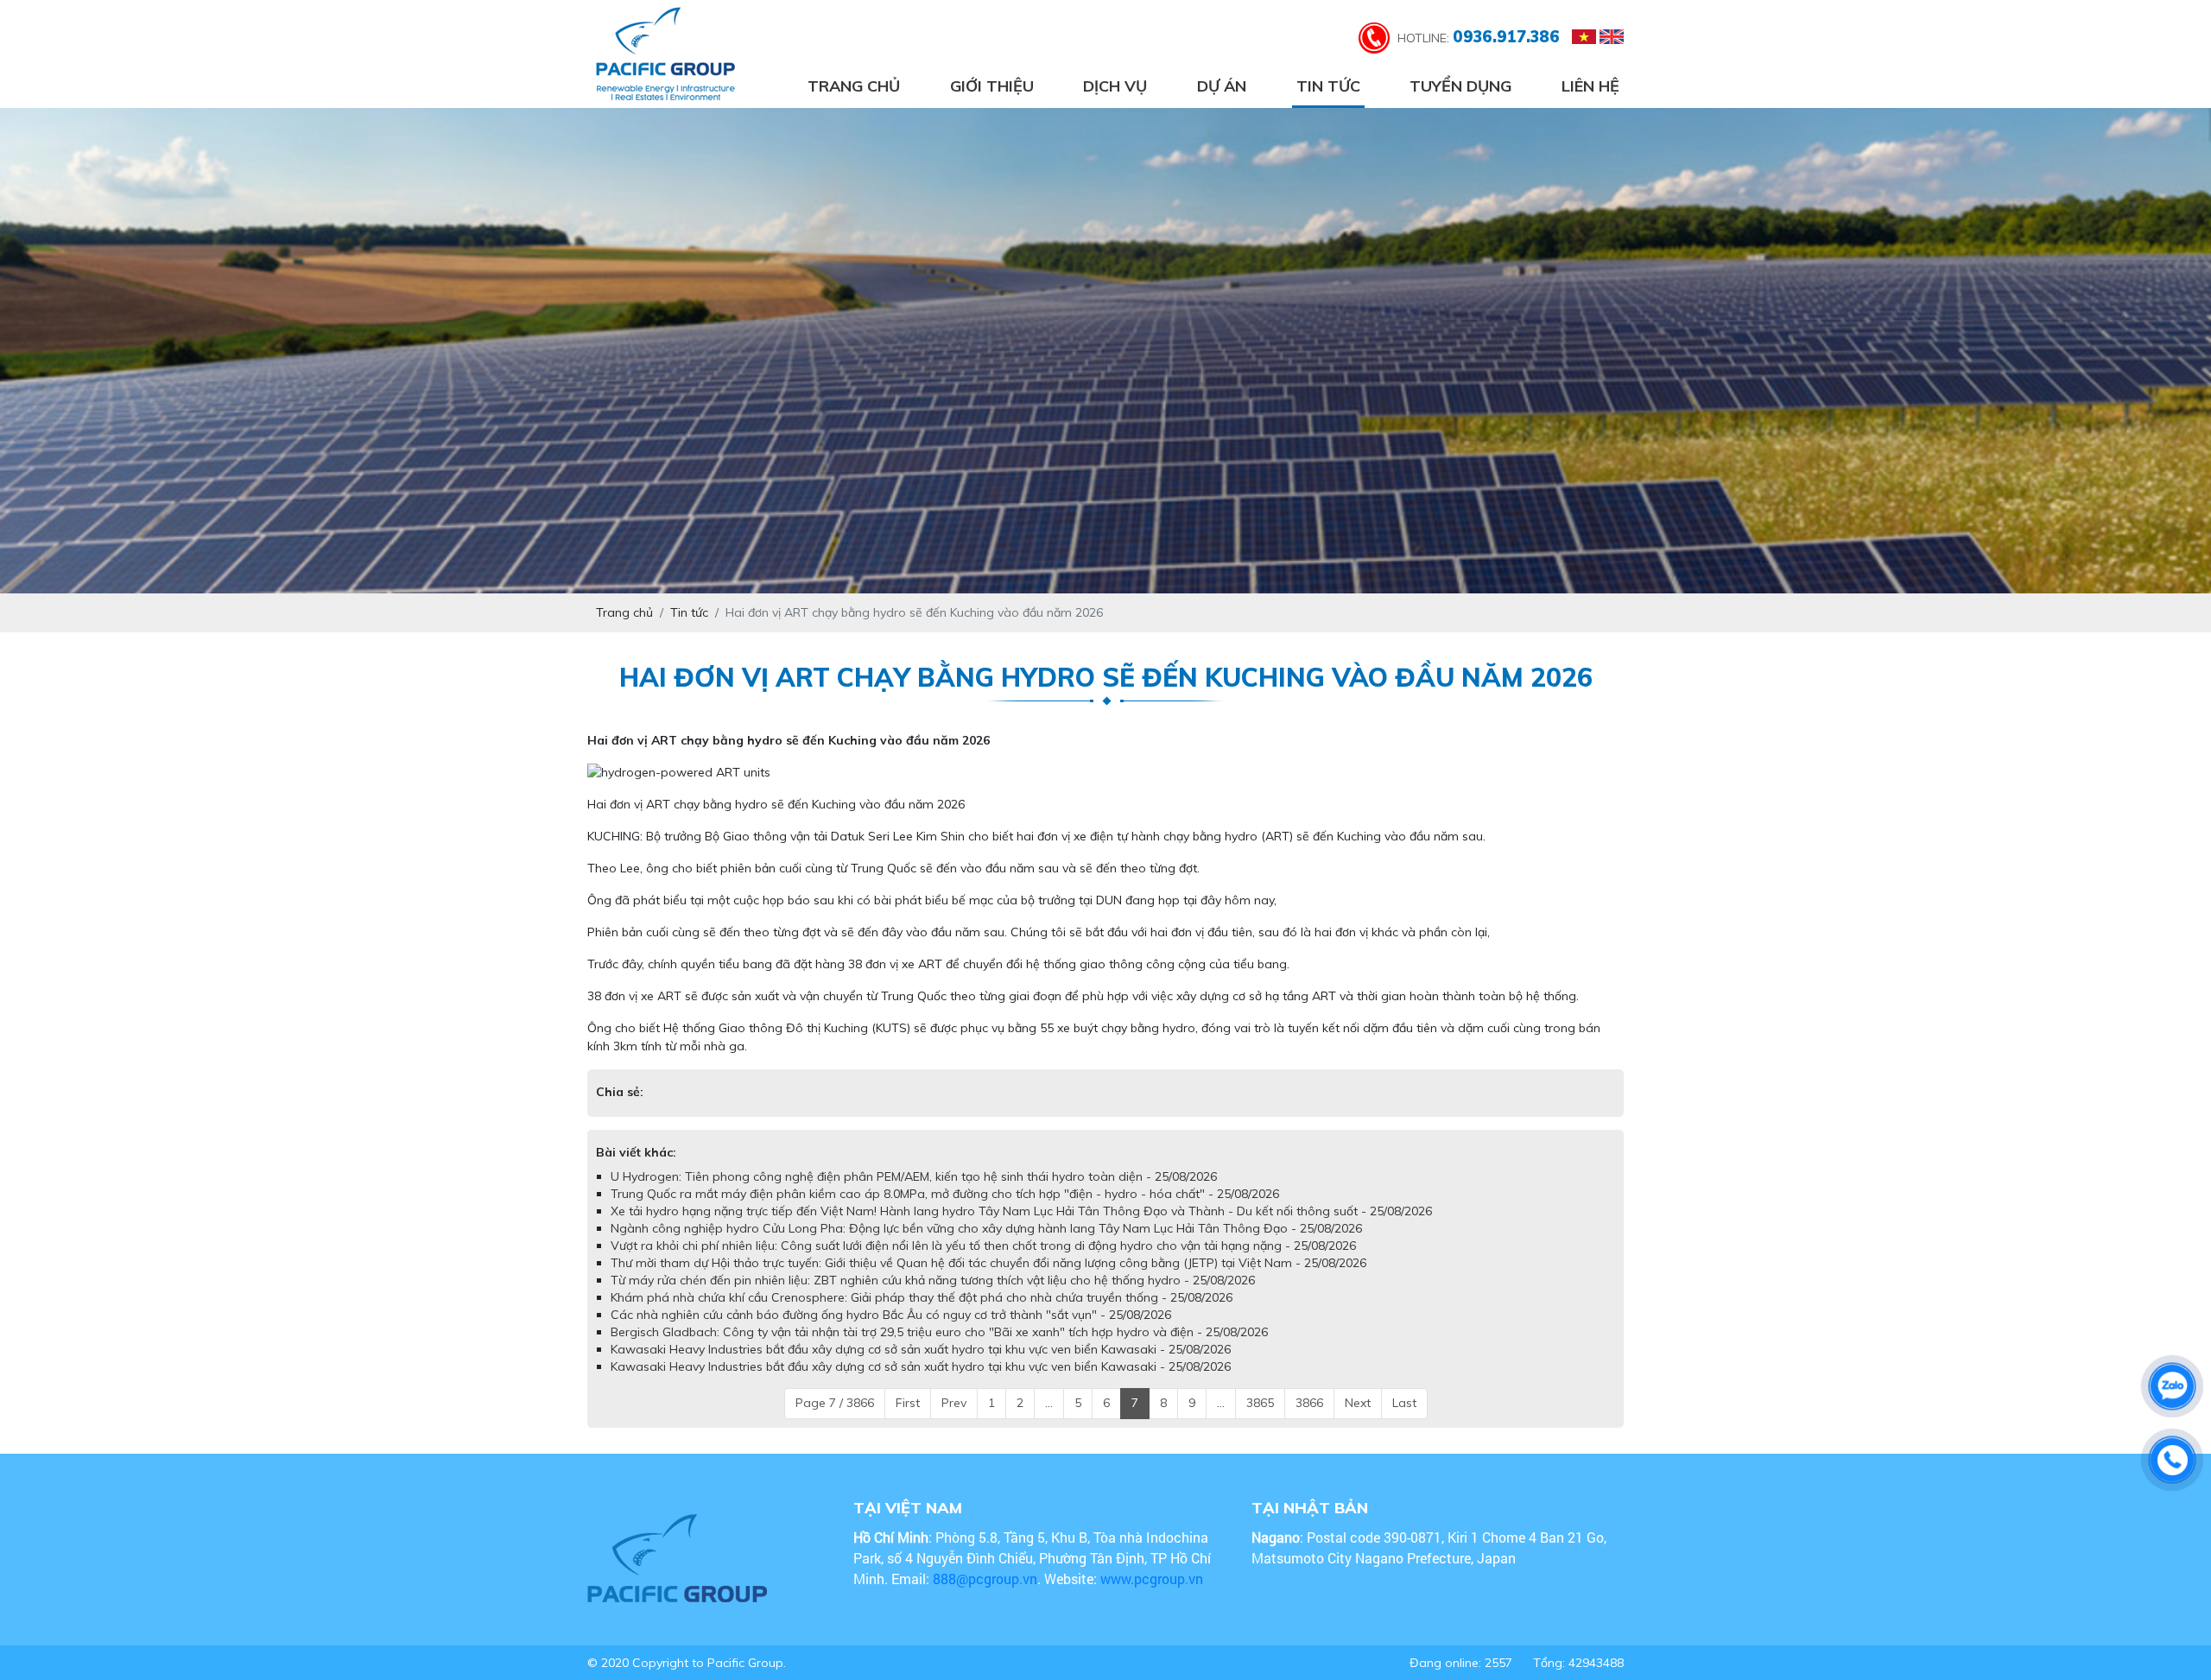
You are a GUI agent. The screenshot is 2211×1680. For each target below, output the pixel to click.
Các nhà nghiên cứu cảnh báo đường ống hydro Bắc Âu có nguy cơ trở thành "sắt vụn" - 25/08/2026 (891, 1315)
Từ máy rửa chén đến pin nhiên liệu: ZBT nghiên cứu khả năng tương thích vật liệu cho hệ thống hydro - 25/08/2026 (933, 1280)
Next (1358, 1403)
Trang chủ (854, 86)
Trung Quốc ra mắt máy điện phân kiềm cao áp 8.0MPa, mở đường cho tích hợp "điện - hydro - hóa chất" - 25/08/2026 (945, 1194)
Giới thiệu (992, 86)
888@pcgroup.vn (985, 1579)
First (908, 1403)
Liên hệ (1590, 86)
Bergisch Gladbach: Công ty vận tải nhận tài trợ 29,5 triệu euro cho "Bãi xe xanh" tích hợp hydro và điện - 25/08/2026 (939, 1332)
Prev (954, 1403)
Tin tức (1328, 86)
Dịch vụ (1115, 86)
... (1049, 1403)
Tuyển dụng (1460, 86)
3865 (1260, 1403)
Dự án (1222, 86)
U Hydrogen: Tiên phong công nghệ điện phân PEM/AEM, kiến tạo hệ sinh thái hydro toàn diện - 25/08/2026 (914, 1176)
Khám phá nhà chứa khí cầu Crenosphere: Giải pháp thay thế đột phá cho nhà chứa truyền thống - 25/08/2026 (922, 1297)
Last (1404, 1403)
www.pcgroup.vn (1153, 1579)
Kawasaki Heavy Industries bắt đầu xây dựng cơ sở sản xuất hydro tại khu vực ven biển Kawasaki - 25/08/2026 (921, 1349)
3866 (1309, 1403)
